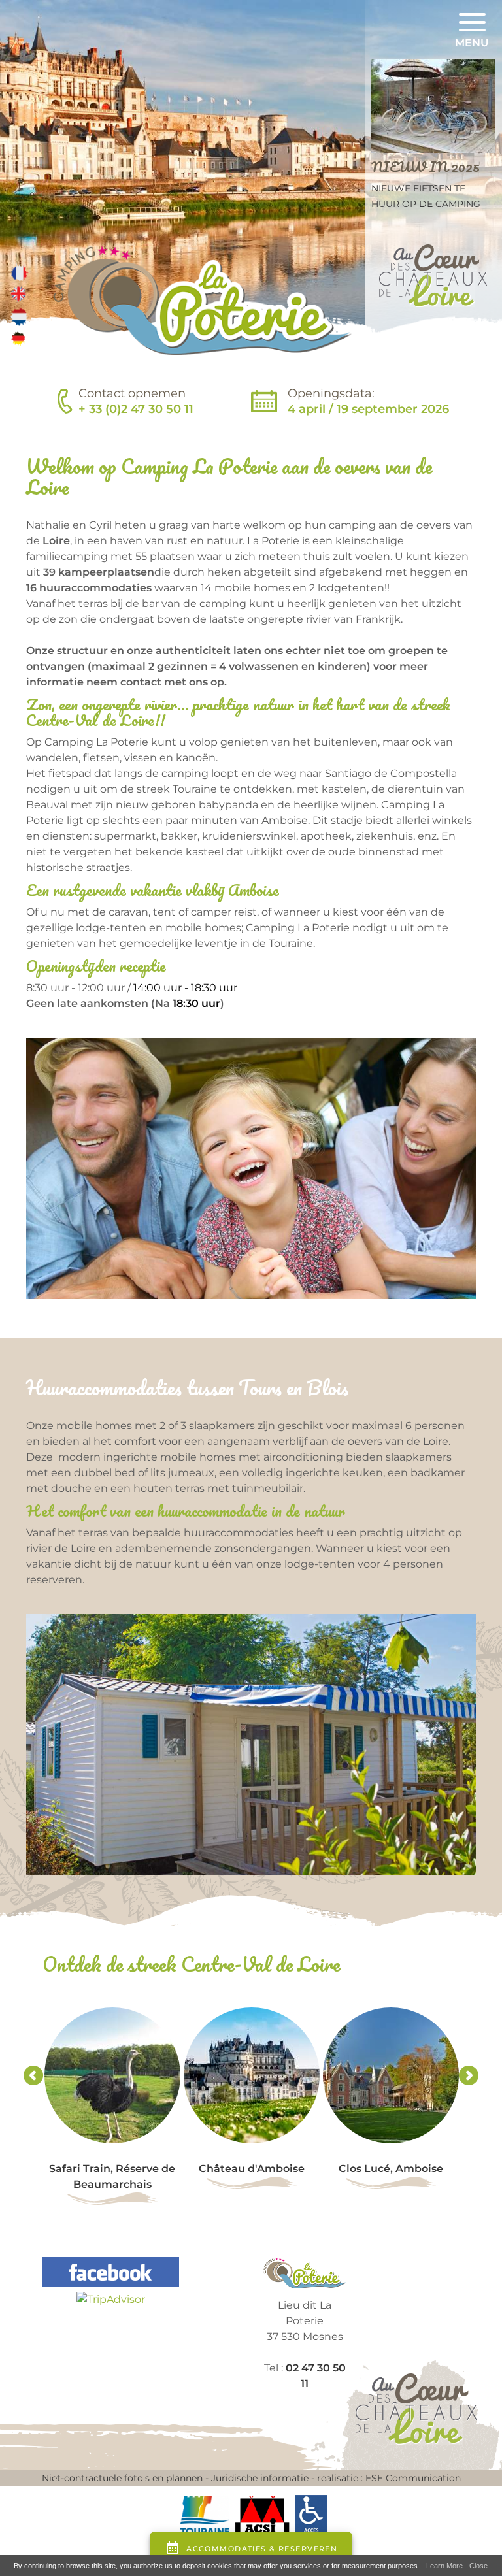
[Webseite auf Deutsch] (20, 339)
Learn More (444, 2566)
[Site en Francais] (20, 272)
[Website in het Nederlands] (20, 316)
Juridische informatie (260, 2478)
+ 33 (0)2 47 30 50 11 (136, 409)
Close (478, 2566)
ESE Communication (413, 2478)
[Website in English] (20, 294)
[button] (472, 32)
